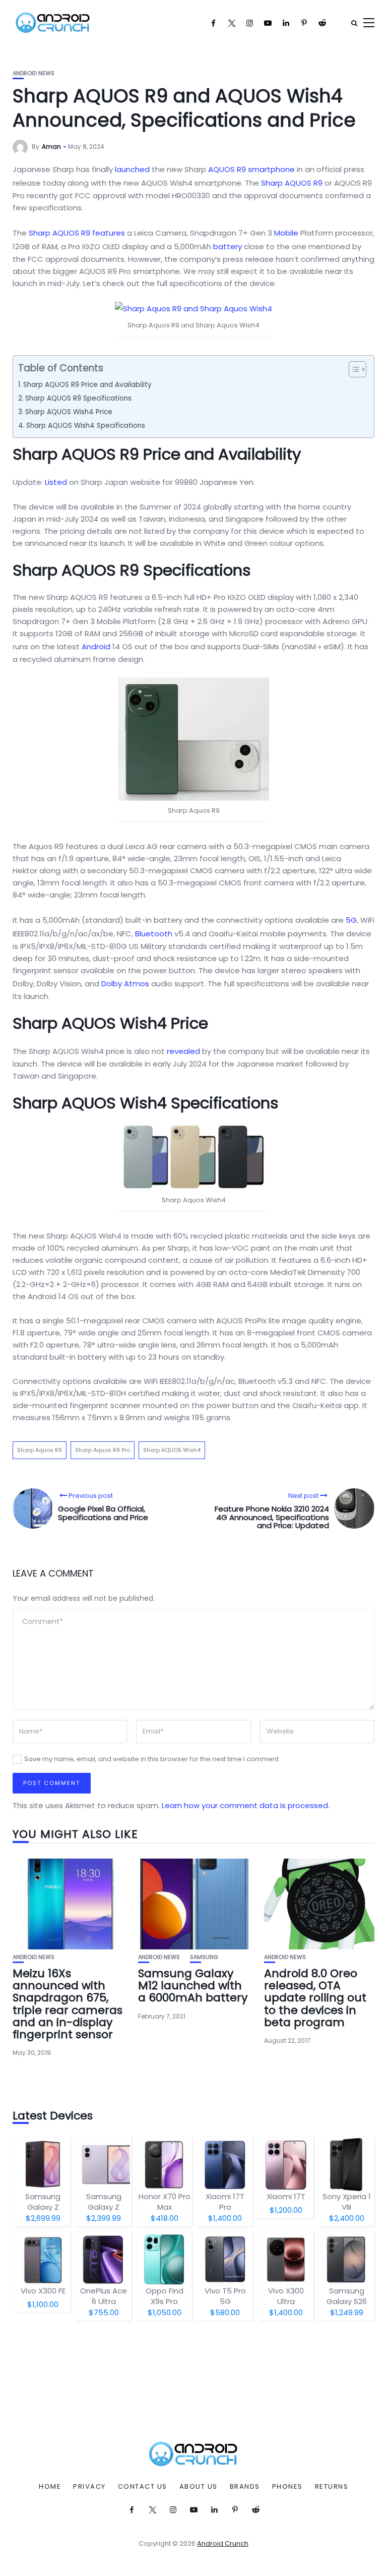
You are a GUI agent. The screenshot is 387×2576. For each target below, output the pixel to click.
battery (228, 246)
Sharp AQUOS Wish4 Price (69, 412)
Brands (245, 2487)
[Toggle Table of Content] (352, 369)
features (109, 233)
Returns (332, 2487)
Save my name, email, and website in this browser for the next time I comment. (152, 1759)
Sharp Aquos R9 (40, 1450)
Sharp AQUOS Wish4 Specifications (86, 426)
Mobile (286, 233)
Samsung (204, 1957)
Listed (56, 482)
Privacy (89, 2487)
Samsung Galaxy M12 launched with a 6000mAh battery (193, 1985)
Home (50, 2487)
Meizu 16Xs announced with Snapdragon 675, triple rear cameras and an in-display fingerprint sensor (68, 2004)
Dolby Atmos (125, 984)
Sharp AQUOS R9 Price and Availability (87, 385)
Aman (51, 147)
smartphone (271, 169)
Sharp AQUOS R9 (292, 183)
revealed (183, 1051)
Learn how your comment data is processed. (246, 1805)
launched (132, 169)
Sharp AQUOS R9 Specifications (78, 398)
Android (96, 647)
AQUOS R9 (227, 169)
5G (351, 920)
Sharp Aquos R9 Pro (103, 1450)
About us (199, 2487)
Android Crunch (223, 2543)
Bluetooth (154, 934)
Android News (34, 73)
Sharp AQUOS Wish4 (172, 1450)
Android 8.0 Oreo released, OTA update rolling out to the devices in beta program (315, 1998)
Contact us (143, 2487)
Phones (287, 2487)
